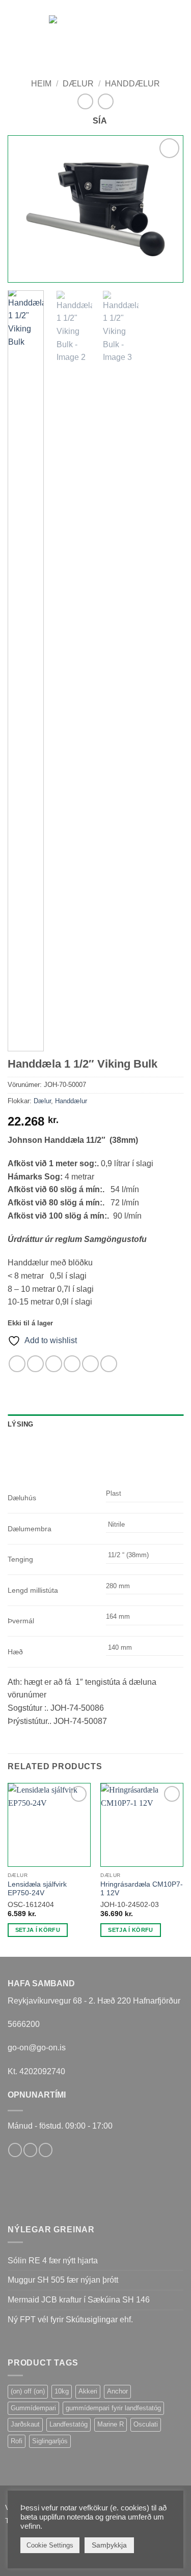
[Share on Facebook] (35, 1364)
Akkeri (88, 2391)
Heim (41, 84)
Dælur (78, 84)
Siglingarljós (50, 2441)
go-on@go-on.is (37, 2048)
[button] (14, 25)
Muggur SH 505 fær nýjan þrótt (63, 2280)
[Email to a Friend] (72, 1364)
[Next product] (85, 101)
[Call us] (46, 2150)
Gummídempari (33, 2408)
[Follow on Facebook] (15, 2150)
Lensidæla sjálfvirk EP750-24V (37, 1889)
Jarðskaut (25, 2424)
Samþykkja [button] (109, 2545)
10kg (62, 2391)
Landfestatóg (69, 2424)
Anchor (117, 2391)
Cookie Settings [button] (50, 2545)
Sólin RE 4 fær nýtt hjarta (53, 2261)
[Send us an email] (30, 2150)
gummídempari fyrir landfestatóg (113, 2408)
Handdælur (132, 84)
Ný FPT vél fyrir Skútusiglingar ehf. (70, 2320)
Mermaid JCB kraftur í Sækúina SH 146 (79, 2300)
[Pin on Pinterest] (90, 1364)
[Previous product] (106, 101)
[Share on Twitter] (54, 1364)
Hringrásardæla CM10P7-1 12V (142, 1889)
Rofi (17, 2441)
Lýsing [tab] (21, 1424)
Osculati (146, 2424)
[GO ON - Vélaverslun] (97, 26)
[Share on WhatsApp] (17, 1364)
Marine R (111, 2424)
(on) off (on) (28, 2391)
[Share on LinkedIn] (109, 1364)
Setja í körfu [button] (38, 1930)
